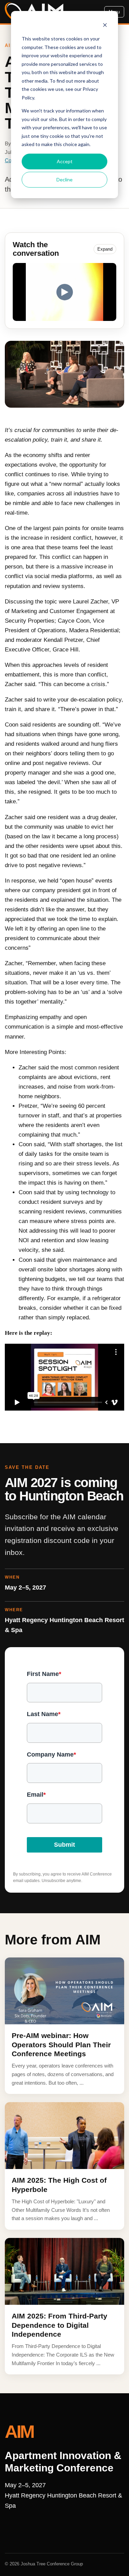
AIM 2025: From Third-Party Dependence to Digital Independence (60, 2325)
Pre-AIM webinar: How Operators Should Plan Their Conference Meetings (61, 2045)
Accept (65, 161)
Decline (64, 179)
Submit (64, 1845)
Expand (105, 249)
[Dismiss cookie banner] (105, 26)
